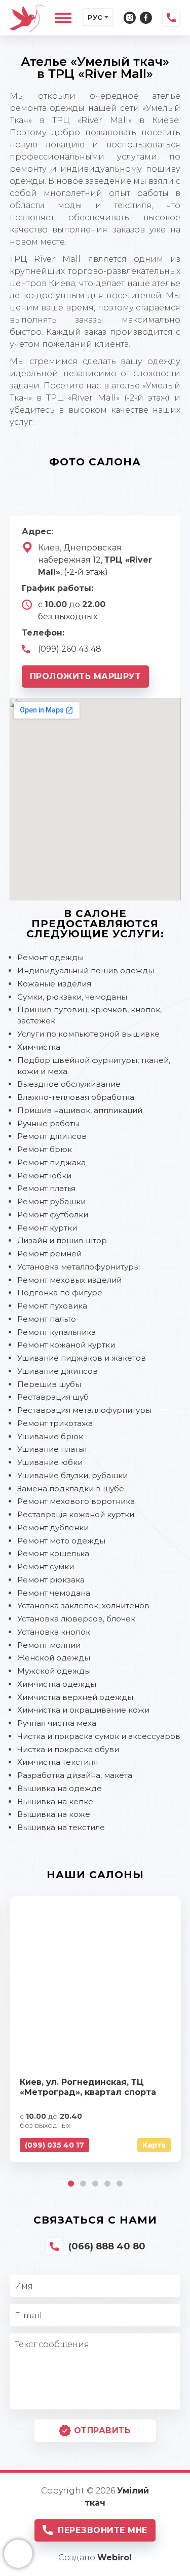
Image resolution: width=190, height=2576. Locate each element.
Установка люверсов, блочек (76, 1619)
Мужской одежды (54, 1671)
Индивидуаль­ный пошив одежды (86, 970)
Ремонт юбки (44, 1176)
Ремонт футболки (53, 1215)
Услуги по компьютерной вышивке (88, 1034)
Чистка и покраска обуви (68, 1749)
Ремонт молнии (49, 1645)
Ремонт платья (46, 1188)
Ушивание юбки (50, 1462)
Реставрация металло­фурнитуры (84, 1410)
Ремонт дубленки (53, 1528)
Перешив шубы (49, 1384)
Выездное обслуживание (69, 1084)
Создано (95, 2558)
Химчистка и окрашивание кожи (83, 1710)
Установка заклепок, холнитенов (83, 1606)
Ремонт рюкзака (51, 1580)
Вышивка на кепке (55, 1801)
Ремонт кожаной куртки (66, 1345)
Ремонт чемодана (54, 1593)
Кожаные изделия (54, 984)
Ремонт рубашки (51, 1201)
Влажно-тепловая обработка (76, 1097)
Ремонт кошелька (53, 1553)
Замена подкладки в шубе (71, 1489)
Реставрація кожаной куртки (76, 1514)
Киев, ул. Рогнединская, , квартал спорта (88, 2087)
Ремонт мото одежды (61, 1541)
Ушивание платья (52, 1449)
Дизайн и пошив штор (62, 1240)
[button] (71, 2184)
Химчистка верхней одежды (75, 1697)
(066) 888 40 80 (107, 2246)
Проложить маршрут (86, 676)
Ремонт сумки (46, 1567)
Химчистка (39, 1047)
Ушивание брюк (50, 1436)
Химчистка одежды (57, 1684)
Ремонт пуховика (52, 1306)
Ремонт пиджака (51, 1162)
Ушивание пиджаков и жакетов (82, 1358)
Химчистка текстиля (58, 1762)
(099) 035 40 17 (54, 2145)
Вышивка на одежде (60, 1788)
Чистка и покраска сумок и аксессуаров (99, 1736)
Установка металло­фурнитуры (79, 1267)
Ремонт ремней (49, 1254)
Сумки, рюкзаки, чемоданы (72, 997)
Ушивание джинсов (58, 1371)
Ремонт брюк (45, 1149)
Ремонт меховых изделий (69, 1280)
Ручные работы (48, 1123)
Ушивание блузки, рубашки (72, 1475)
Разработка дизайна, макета (75, 1775)
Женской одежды (54, 1658)
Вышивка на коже (54, 1814)
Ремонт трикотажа (55, 1423)
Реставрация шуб (53, 1397)
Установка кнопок (54, 1632)
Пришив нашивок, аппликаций (80, 1110)
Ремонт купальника (56, 1332)
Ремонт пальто (47, 1319)
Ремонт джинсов (52, 1136)
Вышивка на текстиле (61, 1827)
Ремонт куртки (47, 1228)
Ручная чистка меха (57, 1723)
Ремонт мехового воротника (76, 1501)
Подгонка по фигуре (60, 1293)
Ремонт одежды (50, 957)
